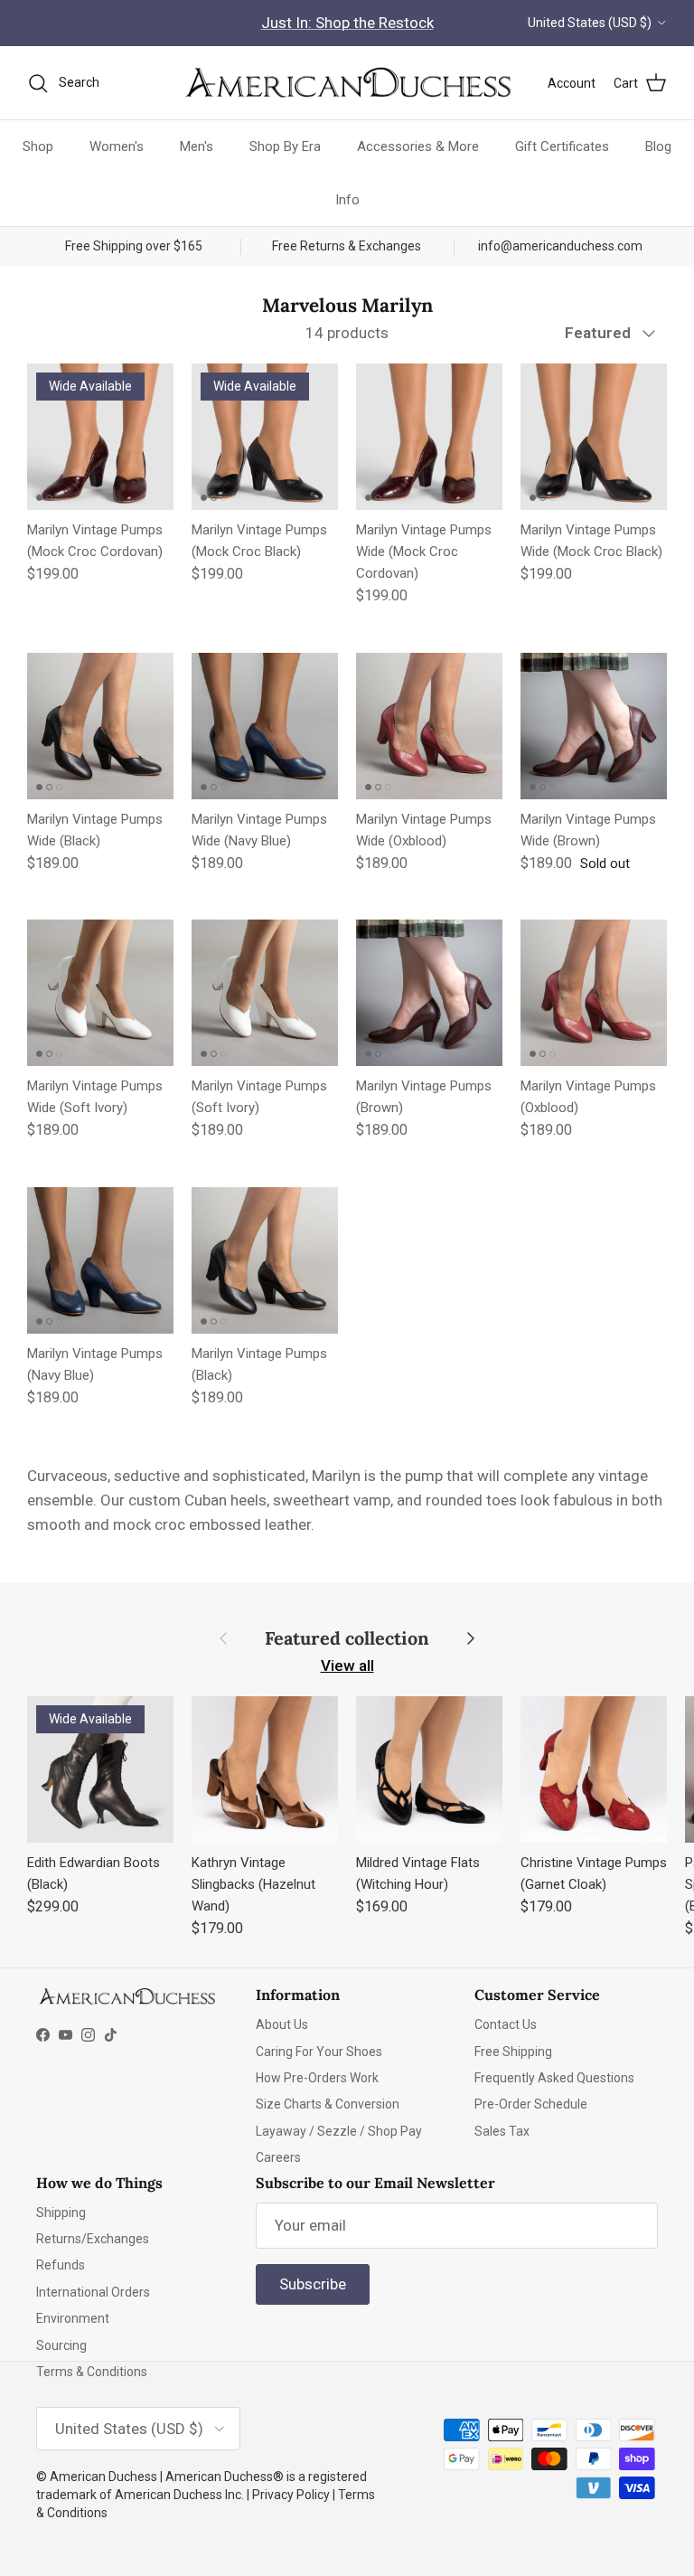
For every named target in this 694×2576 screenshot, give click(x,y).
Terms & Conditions (92, 2372)
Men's (197, 146)
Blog (658, 146)
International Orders (93, 2292)
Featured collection (347, 1638)
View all (347, 1665)
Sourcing (61, 2345)
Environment (73, 2318)
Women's (117, 146)
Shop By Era (285, 146)
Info (347, 200)
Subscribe (313, 2284)
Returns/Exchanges (93, 2239)
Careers (278, 2157)
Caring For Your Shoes (319, 2052)
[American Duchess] (347, 83)
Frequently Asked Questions (554, 2078)
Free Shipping (513, 2052)
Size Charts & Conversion (328, 2104)
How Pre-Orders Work (317, 2078)
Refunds (61, 2265)
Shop (38, 146)
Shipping (61, 2213)
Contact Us (506, 2024)
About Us (282, 2024)
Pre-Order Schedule (531, 2104)
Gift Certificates (562, 146)
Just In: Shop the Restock (347, 23)
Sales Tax (502, 2131)
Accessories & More (418, 146)
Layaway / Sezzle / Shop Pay (339, 2131)
